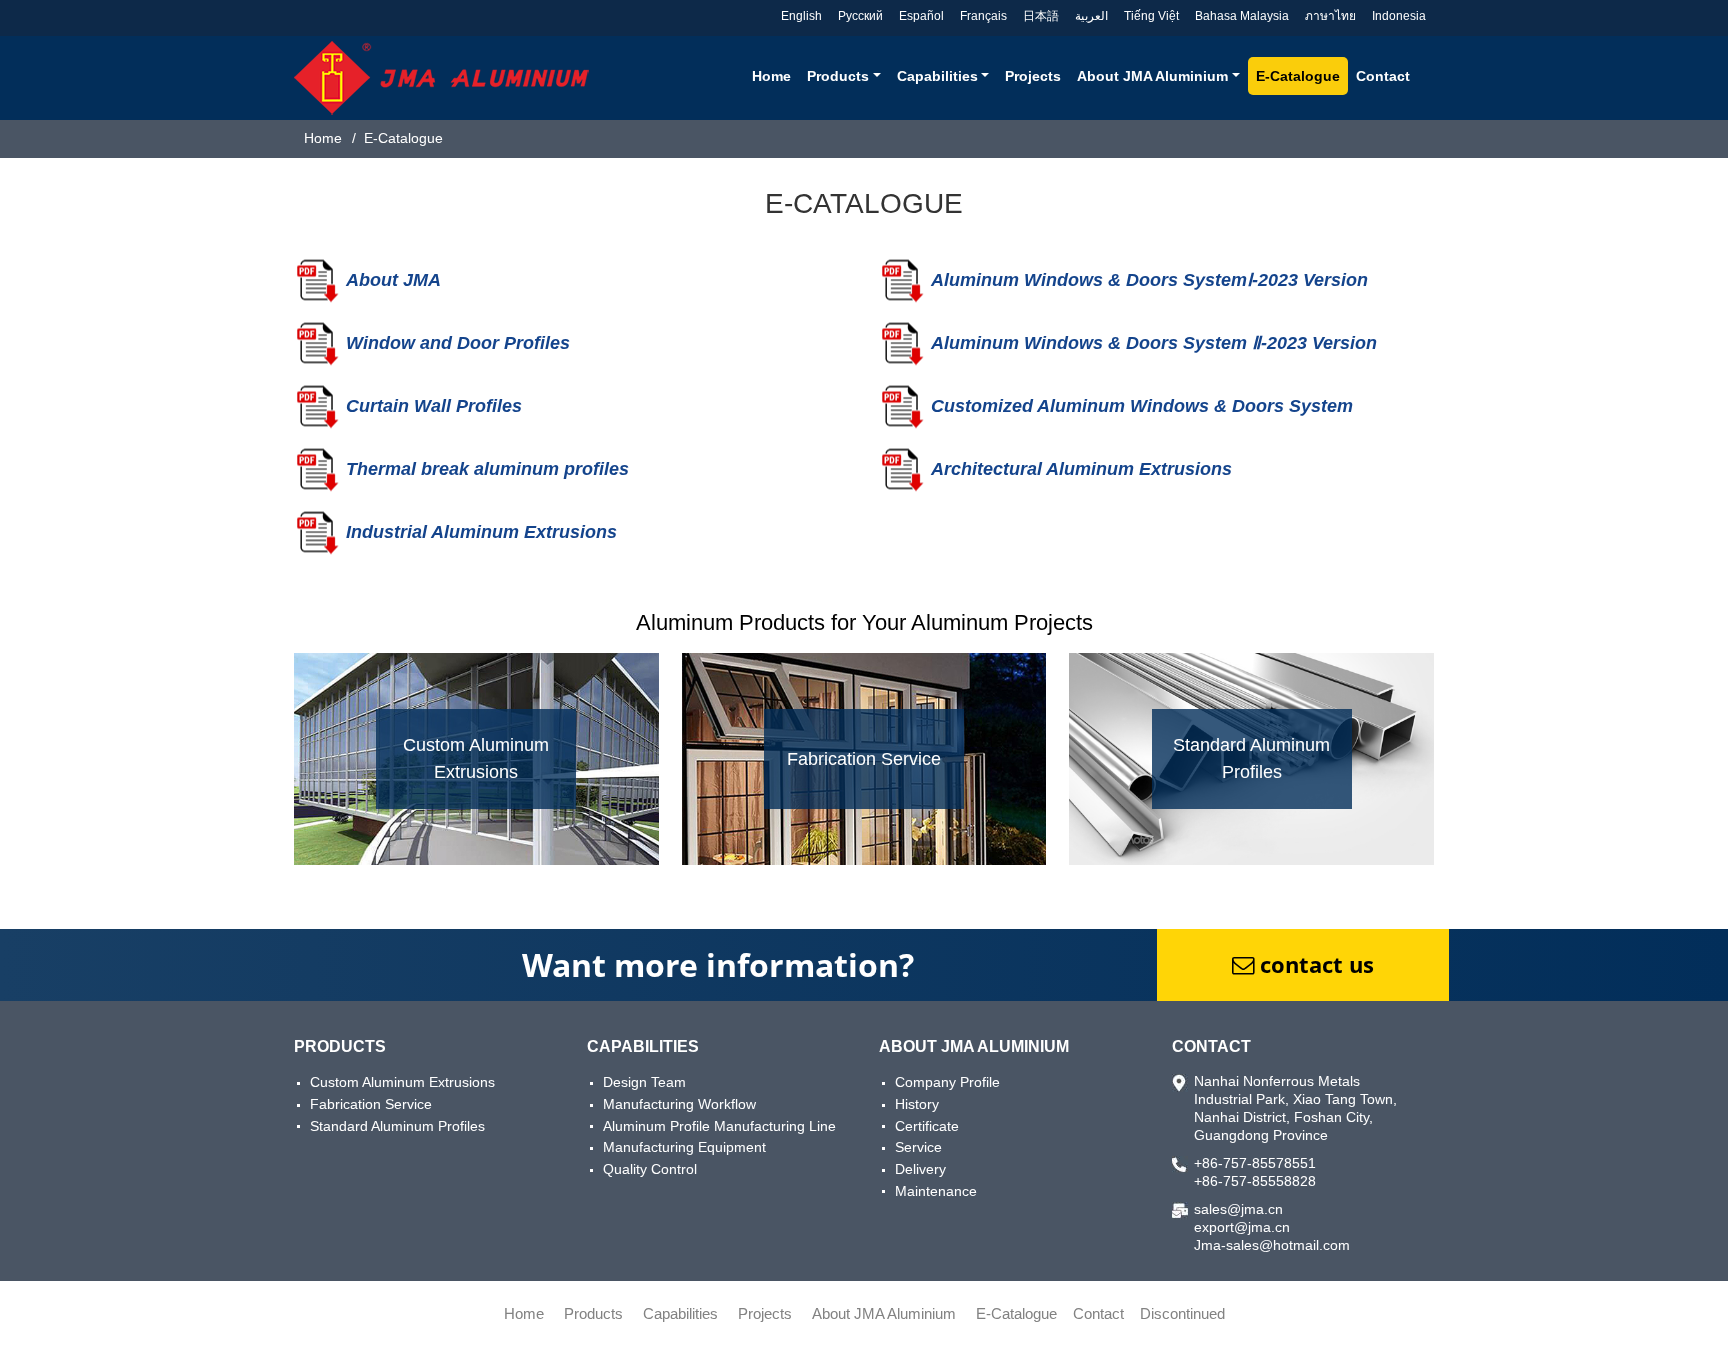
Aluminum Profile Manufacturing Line (719, 1126)
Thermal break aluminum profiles (487, 469)
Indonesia (1399, 16)
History (917, 1104)
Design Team (644, 1082)
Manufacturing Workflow (679, 1104)
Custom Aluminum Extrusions (402, 1082)
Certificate (927, 1126)
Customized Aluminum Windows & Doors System (1142, 406)
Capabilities (643, 1046)
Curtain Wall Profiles (434, 406)
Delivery (920, 1169)
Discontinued (1182, 1313)
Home (771, 76)
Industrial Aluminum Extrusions (481, 532)
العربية (1091, 16)
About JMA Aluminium (974, 1046)
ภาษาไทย (1330, 16)
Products (340, 1046)
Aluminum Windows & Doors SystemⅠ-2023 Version (1149, 280)
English (801, 16)
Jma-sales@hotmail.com (1272, 1245)
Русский (860, 16)
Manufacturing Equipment (684, 1147)
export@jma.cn (1242, 1227)
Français (983, 16)
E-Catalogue (1298, 76)
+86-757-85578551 (1255, 1163)
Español (921, 16)
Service (918, 1147)
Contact (1383, 76)
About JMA (393, 280)
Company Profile (947, 1082)
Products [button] (838, 76)
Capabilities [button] (937, 76)
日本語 (1041, 16)
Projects (1033, 76)
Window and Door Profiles (458, 343)
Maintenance (936, 1191)
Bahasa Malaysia (1242, 16)
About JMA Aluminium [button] (1152, 76)
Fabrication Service (371, 1104)
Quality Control (650, 1169)
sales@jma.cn (1238, 1209)
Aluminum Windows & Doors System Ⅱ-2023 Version (1154, 343)
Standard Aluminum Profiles (397, 1126)
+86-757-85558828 (1255, 1181)
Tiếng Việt (1151, 16)
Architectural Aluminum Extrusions (1081, 469)
